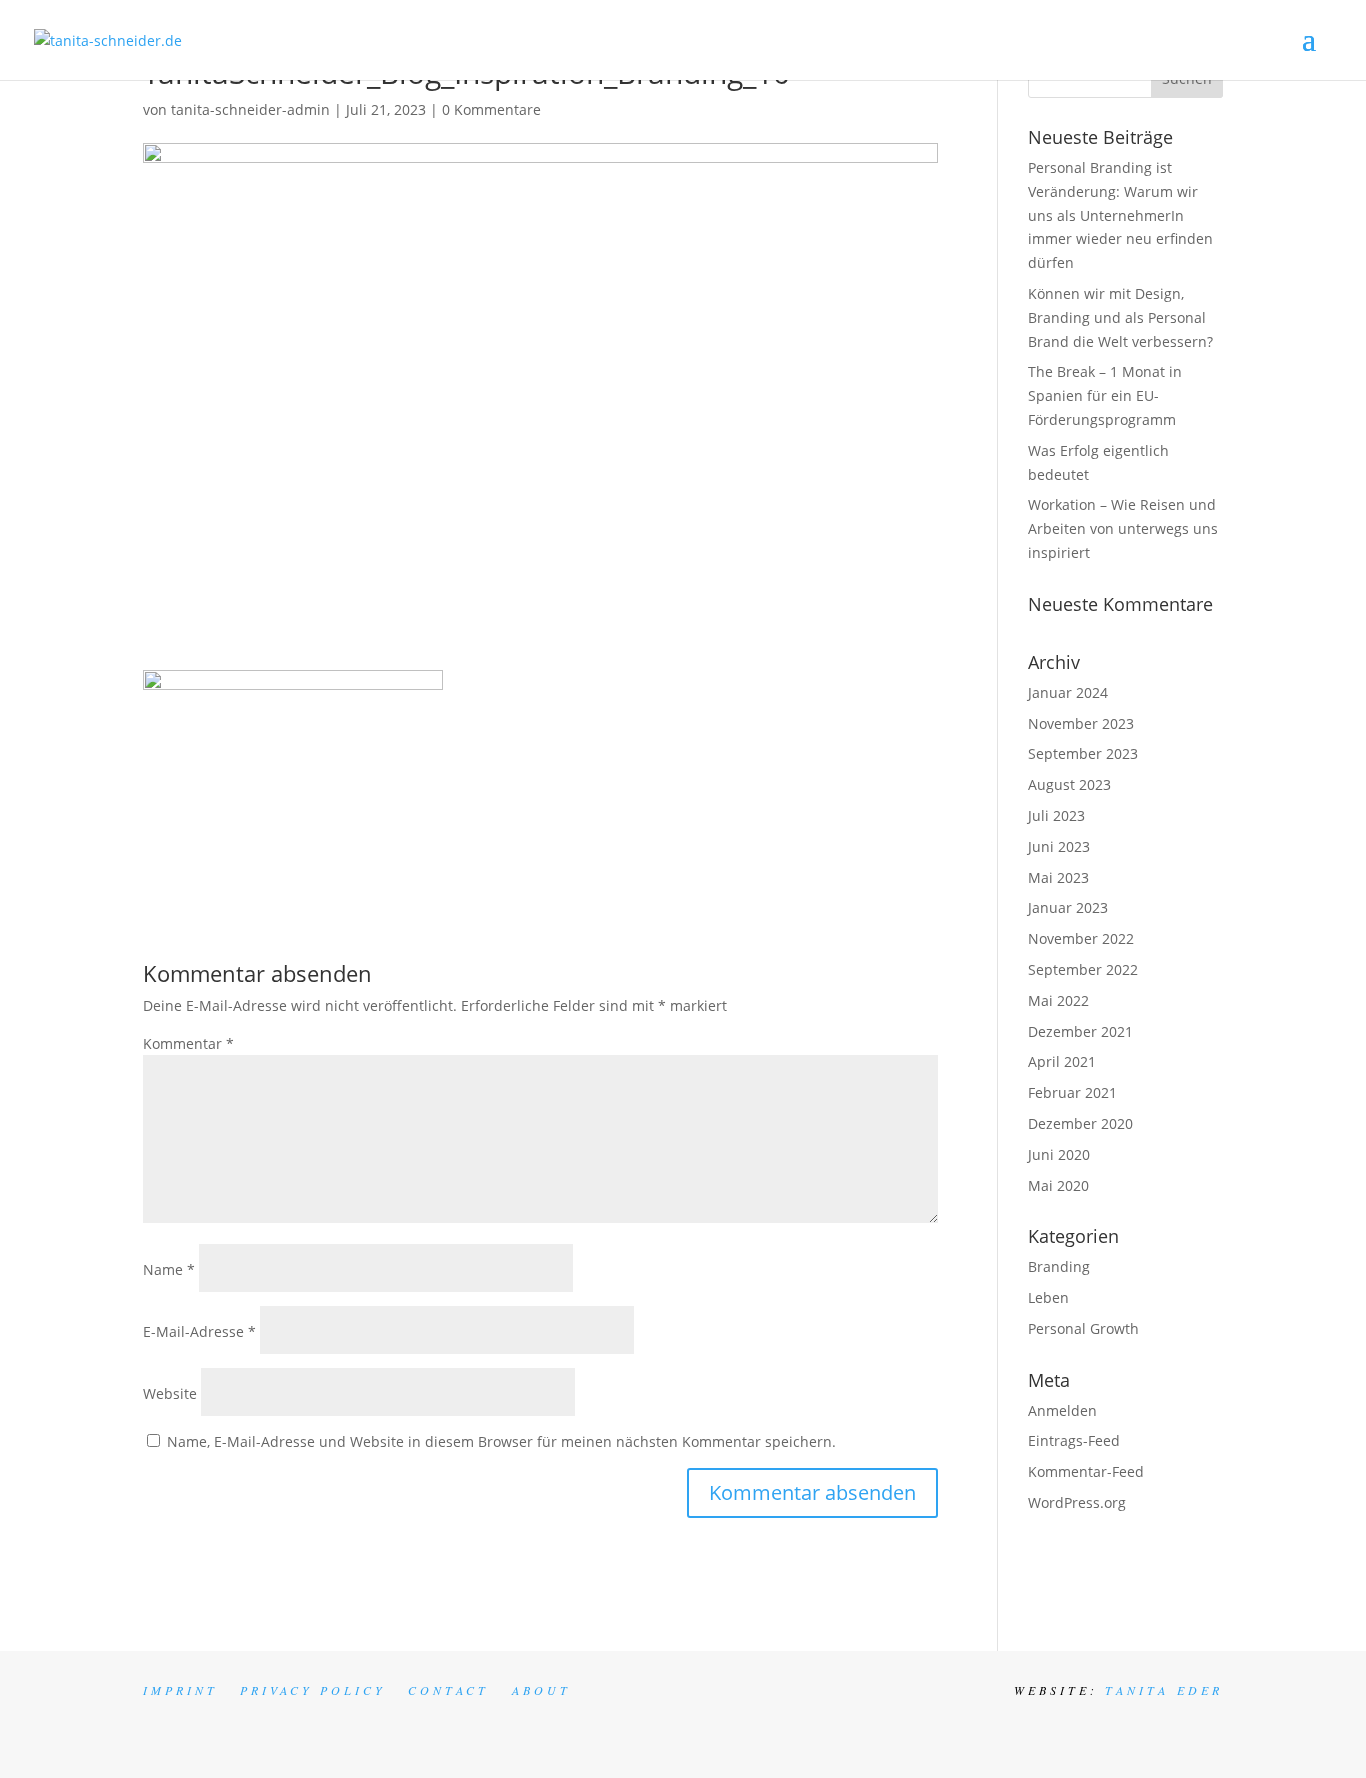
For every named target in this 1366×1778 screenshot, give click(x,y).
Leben (1048, 1297)
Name (169, 1269)
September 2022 (1083, 969)
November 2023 (1081, 723)
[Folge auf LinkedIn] (1173, 1725)
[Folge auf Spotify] (1209, 1725)
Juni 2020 (1059, 1154)
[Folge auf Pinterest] (1137, 1725)
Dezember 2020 (1080, 1123)
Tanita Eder (1164, 1690)
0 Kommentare (491, 109)
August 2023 (1069, 784)
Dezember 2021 (1080, 1031)
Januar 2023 (1068, 907)
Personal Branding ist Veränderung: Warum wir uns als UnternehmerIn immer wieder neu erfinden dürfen (1120, 215)
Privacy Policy (313, 1690)
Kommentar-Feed (1086, 1471)
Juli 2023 (1056, 815)
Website (170, 1393)
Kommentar (188, 1043)
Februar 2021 (1072, 1092)
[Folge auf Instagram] (1101, 1725)
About (541, 1690)
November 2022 (1081, 938)
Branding (1059, 1266)
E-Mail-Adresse (199, 1331)
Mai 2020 (1058, 1185)
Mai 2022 (1058, 1000)
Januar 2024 (1068, 692)
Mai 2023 (1058, 877)
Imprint (180, 1690)
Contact (448, 1690)
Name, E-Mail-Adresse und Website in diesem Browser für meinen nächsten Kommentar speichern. (501, 1441)
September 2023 (1083, 753)
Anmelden (1062, 1410)
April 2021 (1062, 1061)
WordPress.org (1077, 1502)
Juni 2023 (1059, 846)
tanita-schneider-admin (250, 109)
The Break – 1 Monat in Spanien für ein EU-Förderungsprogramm (1105, 395)
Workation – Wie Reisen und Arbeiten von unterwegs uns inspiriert (1123, 528)
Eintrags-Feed (1074, 1440)
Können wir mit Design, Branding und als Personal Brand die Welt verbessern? (1120, 317)
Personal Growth (1083, 1328)
